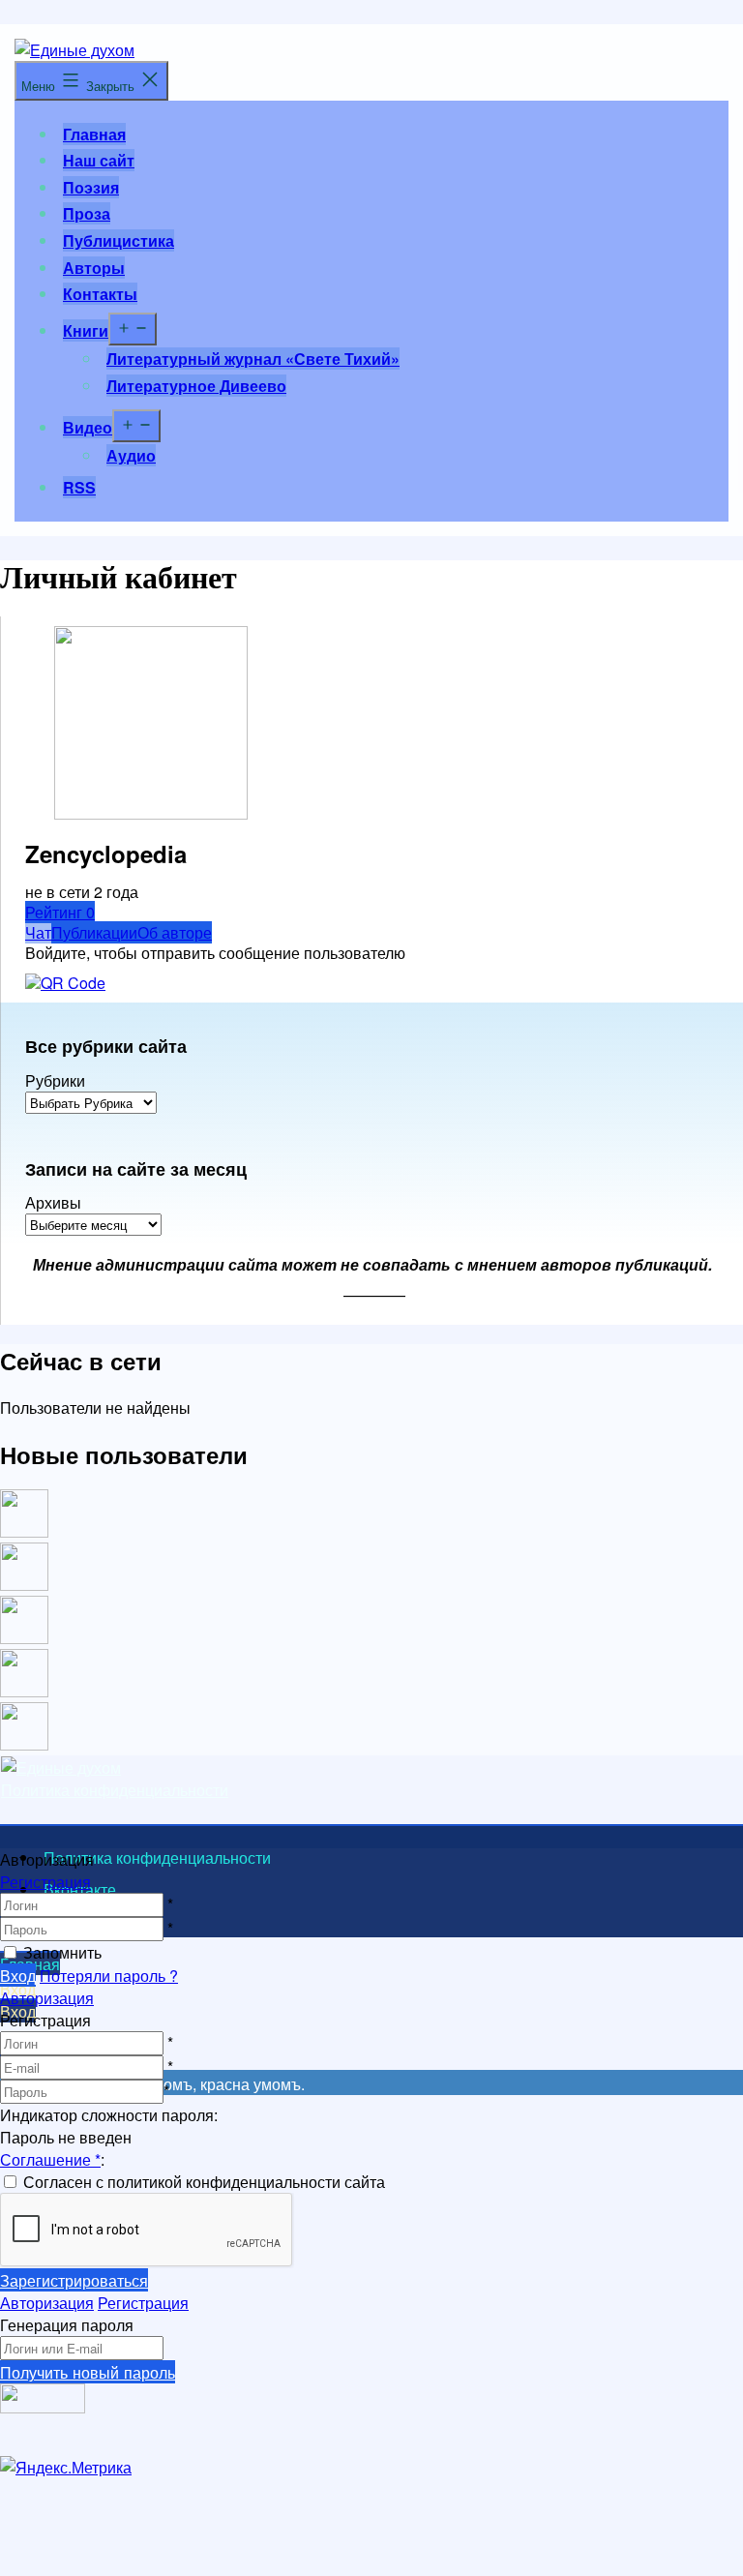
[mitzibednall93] (24, 1585)
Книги (86, 330)
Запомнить (62, 1952)
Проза (87, 213)
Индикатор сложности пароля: (109, 2115)
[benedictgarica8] (24, 1638)
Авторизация (47, 1998)
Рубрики (55, 1081)
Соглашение (50, 2159)
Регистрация (45, 1882)
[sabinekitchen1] (24, 1691)
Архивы (53, 1203)
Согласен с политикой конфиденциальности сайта (204, 2182)
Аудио (131, 455)
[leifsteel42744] (24, 1531)
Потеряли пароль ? (109, 1976)
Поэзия (91, 187)
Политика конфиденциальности (115, 1790)
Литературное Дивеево (196, 386)
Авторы (94, 268)
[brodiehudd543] (24, 1744)
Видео (88, 427)
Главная (94, 134)
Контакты (100, 294)
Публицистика (119, 240)
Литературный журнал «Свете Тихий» (253, 359)
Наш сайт (99, 160)
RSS (79, 487)
